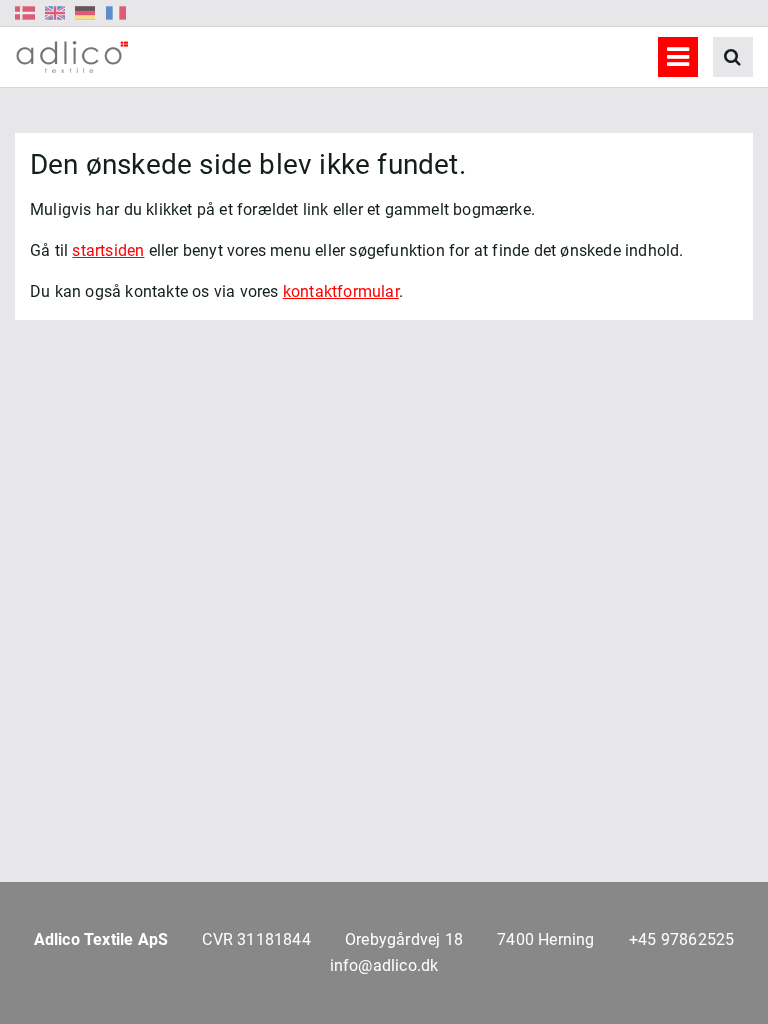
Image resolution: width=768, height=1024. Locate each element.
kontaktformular (341, 291)
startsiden (108, 250)
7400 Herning (545, 939)
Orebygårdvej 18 (404, 939)
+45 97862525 (681, 939)
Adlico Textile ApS (101, 939)
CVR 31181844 (256, 939)
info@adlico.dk (384, 965)
